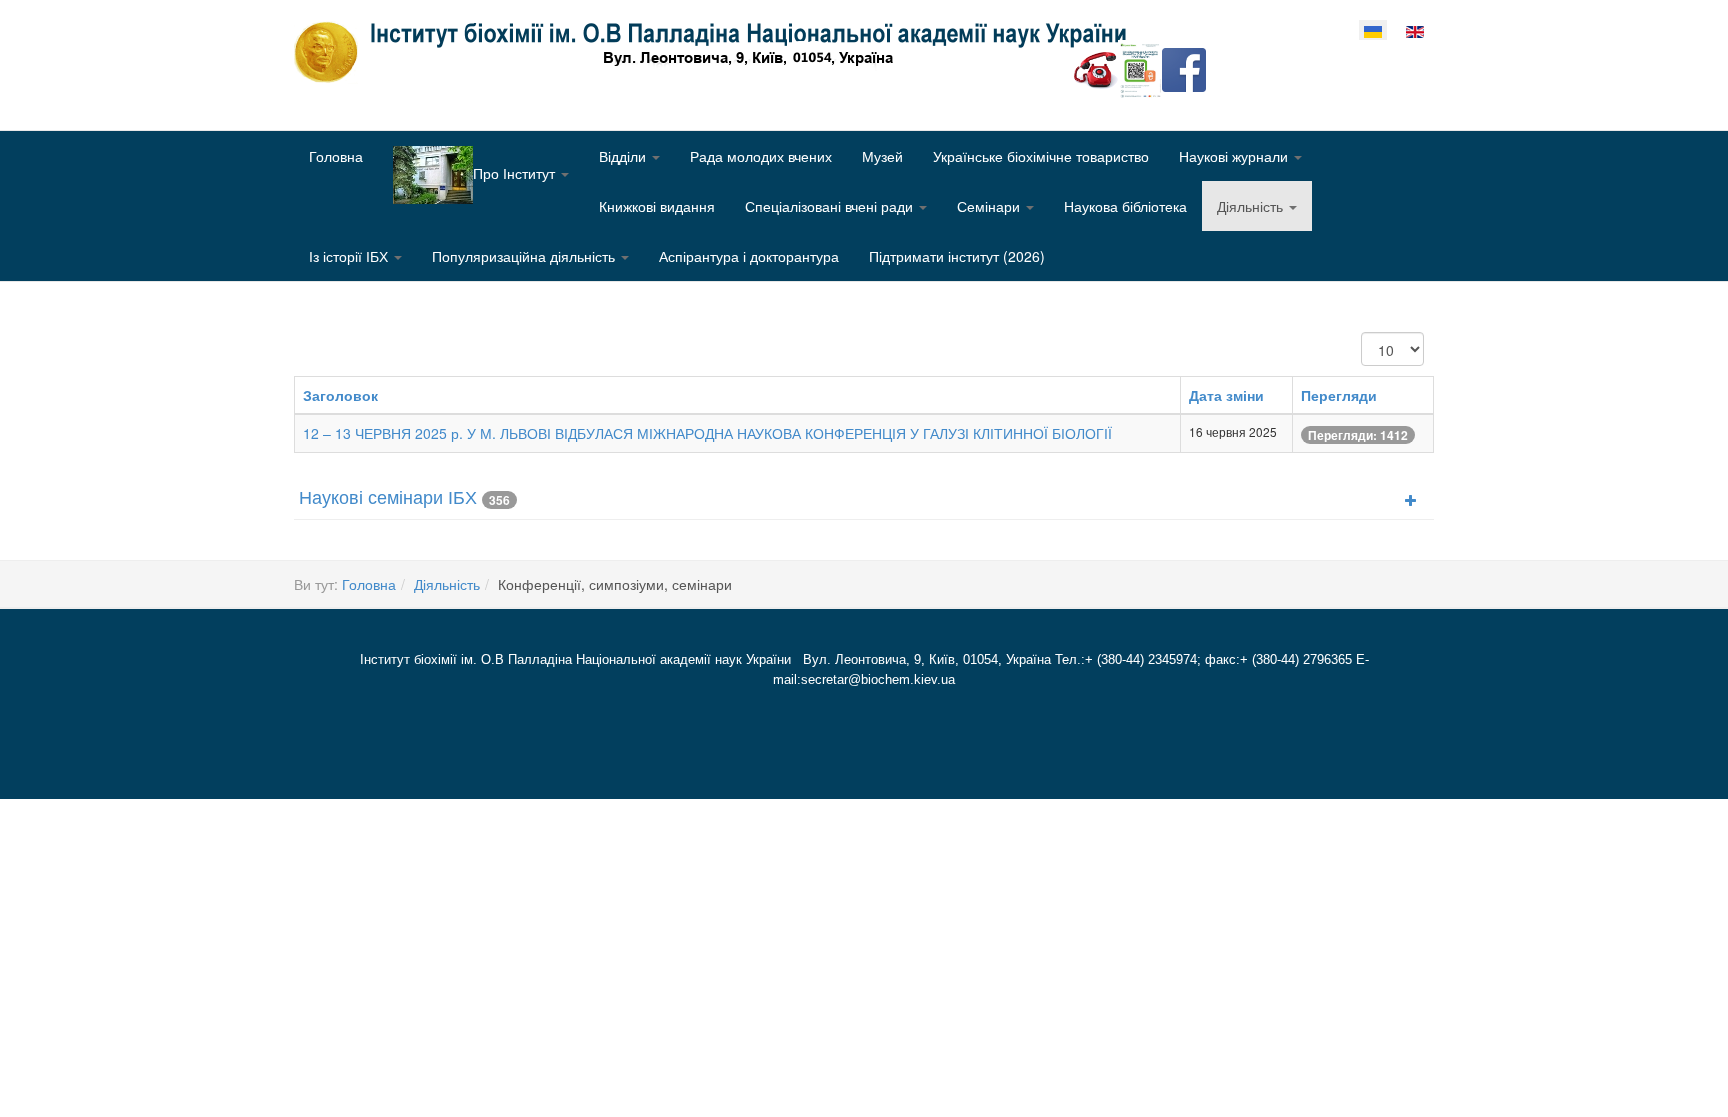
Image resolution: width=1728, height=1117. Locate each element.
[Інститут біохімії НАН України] (718, 52)
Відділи (624, 156)
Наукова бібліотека (1125, 206)
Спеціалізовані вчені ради (831, 206)
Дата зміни (1226, 395)
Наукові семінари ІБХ (388, 496)
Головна (336, 156)
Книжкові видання (657, 206)
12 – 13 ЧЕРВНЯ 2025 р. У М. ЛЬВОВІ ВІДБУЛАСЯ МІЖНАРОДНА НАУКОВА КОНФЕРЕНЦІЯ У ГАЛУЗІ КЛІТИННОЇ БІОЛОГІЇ (707, 433)
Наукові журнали (1235, 156)
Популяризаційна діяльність (525, 256)
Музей (882, 156)
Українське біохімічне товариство (1041, 156)
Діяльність (1252, 206)
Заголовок (340, 395)
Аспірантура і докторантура (749, 256)
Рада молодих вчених (761, 156)
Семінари (990, 206)
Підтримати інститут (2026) (957, 256)
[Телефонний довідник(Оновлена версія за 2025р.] (1096, 68)
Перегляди (1339, 395)
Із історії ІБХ (350, 256)
